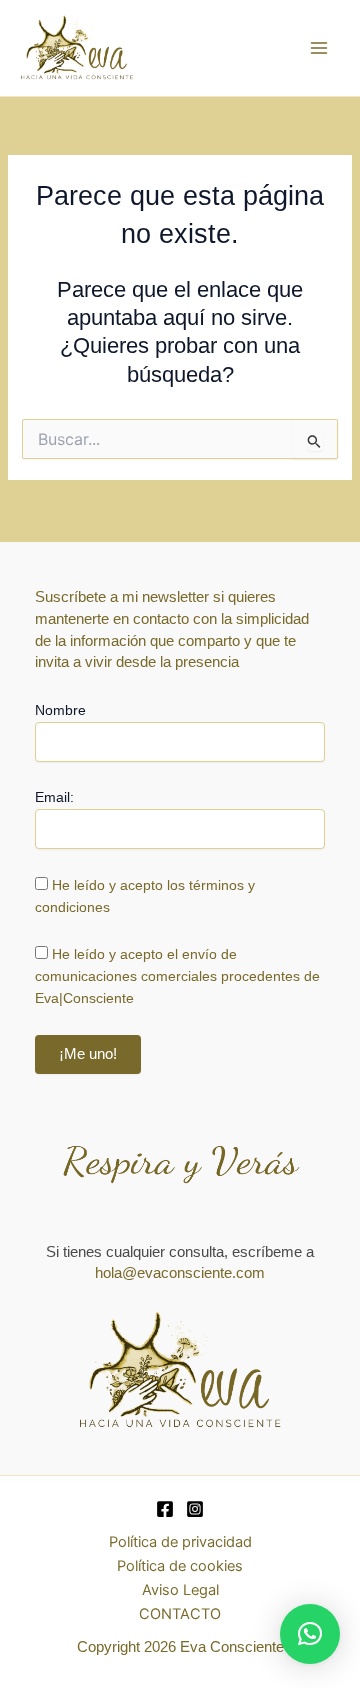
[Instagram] (195, 1509)
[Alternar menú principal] (319, 48)
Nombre (60, 710)
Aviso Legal (180, 1590)
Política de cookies (180, 1566)
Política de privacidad (180, 1542)
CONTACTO (180, 1614)
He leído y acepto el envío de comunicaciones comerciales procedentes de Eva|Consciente (177, 976)
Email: (54, 797)
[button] (310, 1634)
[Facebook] (165, 1509)
